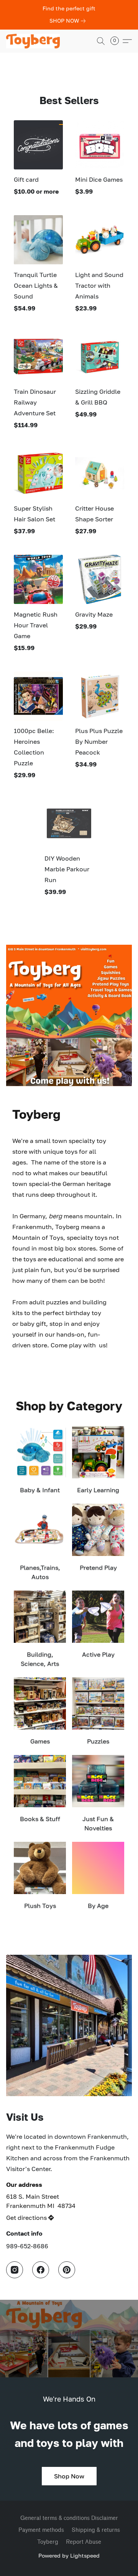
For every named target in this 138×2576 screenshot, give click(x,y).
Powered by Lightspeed (69, 2555)
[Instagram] (15, 2270)
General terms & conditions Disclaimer (69, 2518)
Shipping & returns (96, 2530)
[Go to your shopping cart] (117, 41)
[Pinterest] (67, 2270)
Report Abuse (84, 2542)
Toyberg (48, 2542)
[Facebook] (41, 2270)
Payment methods (41, 2530)
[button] (34, 41)
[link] (69, 21)
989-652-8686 (27, 2246)
